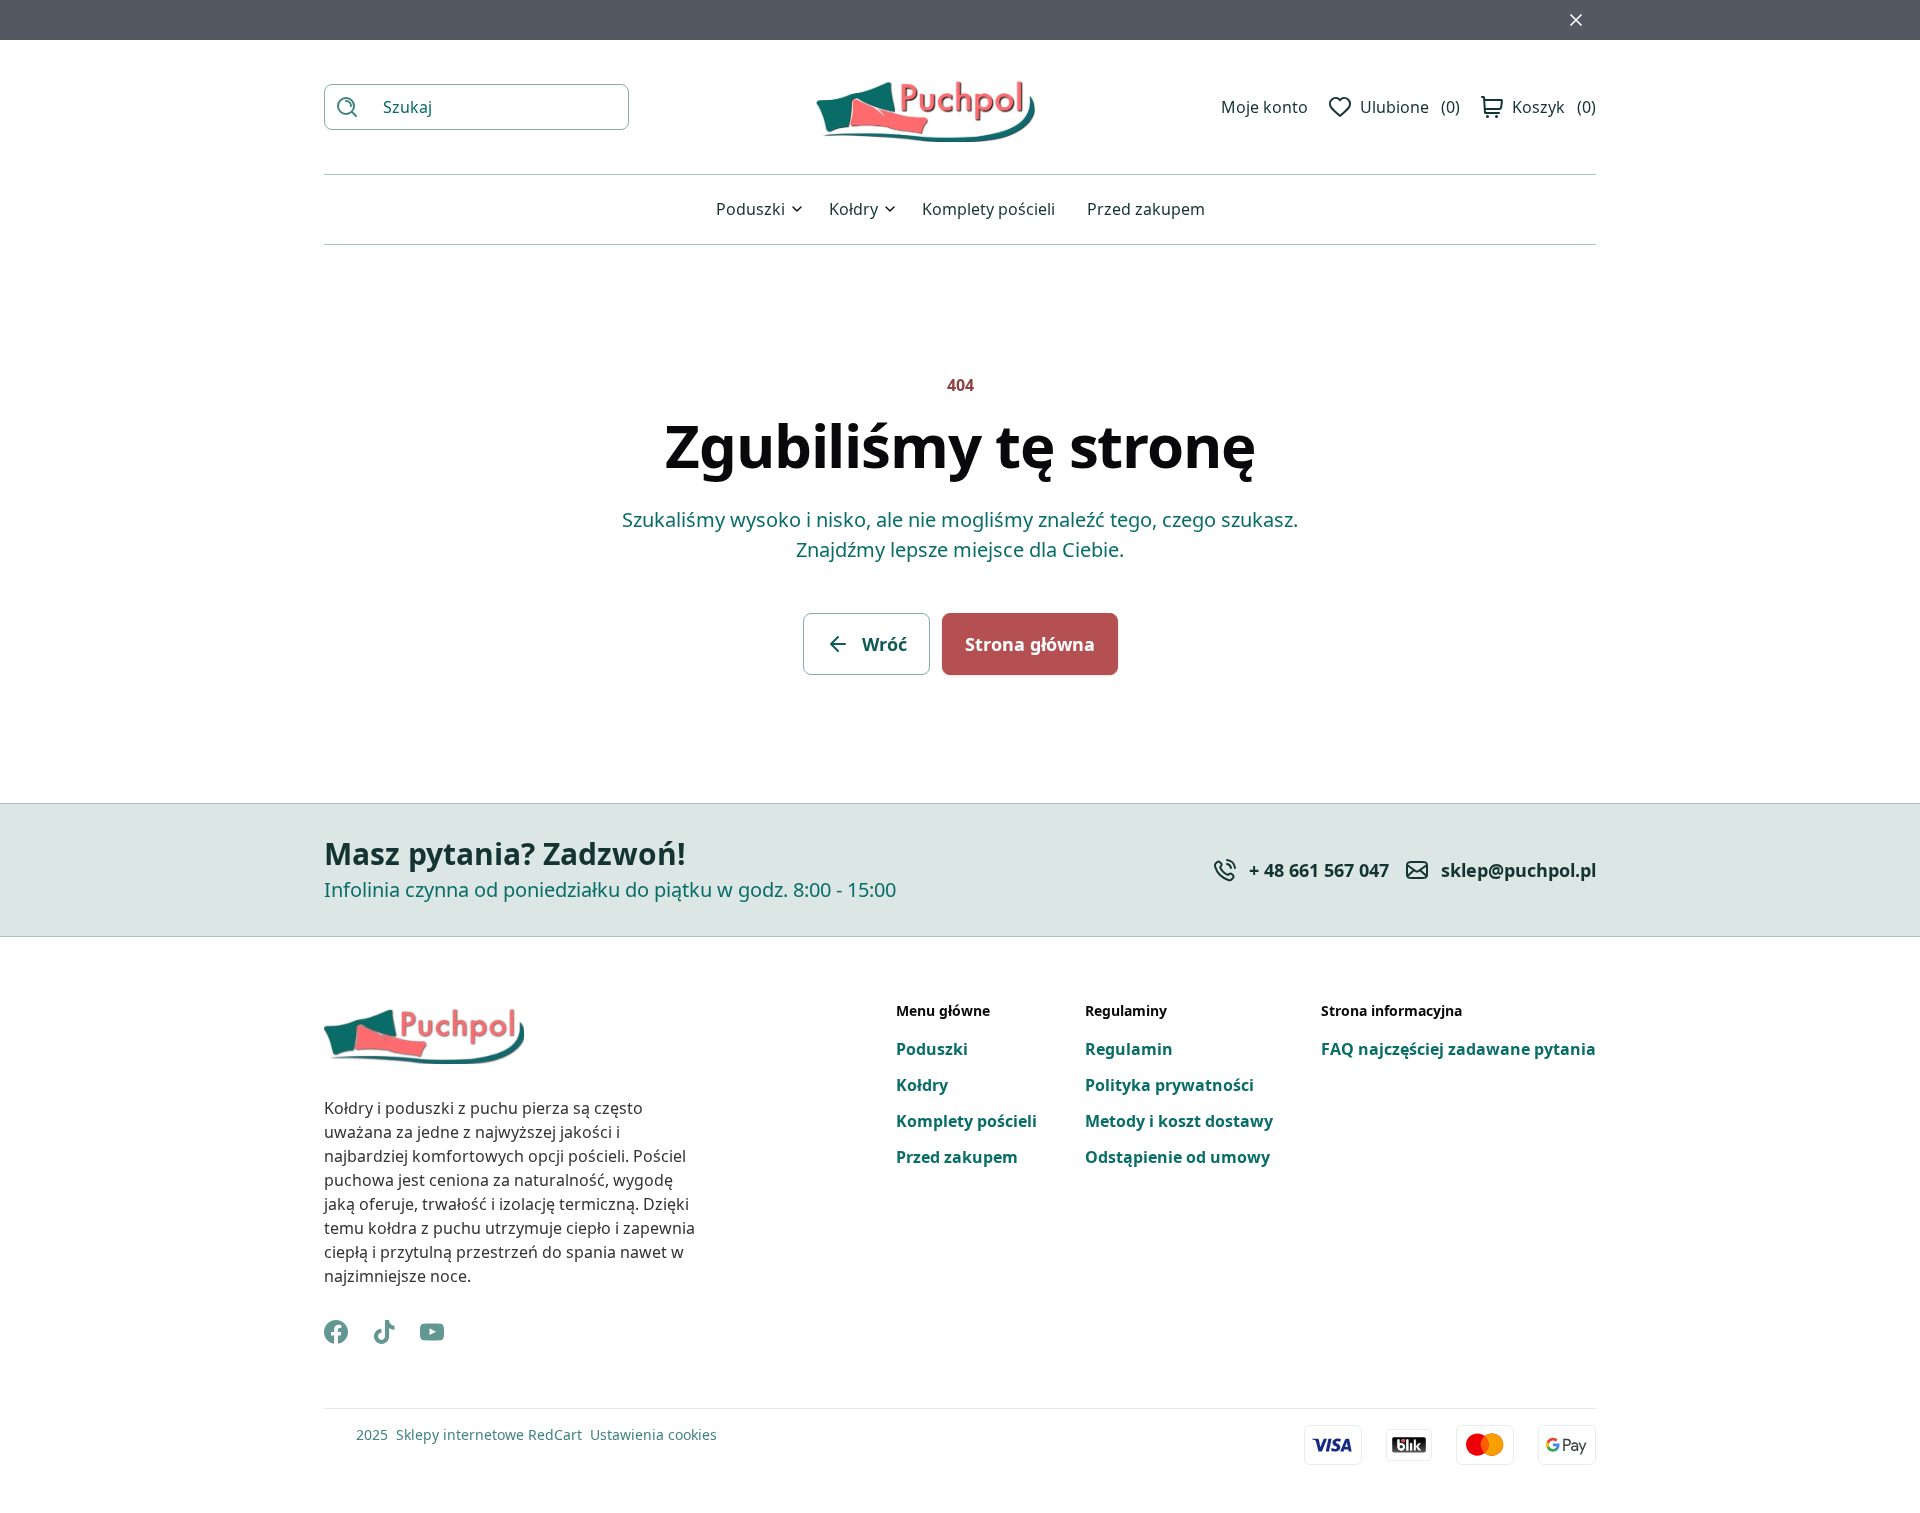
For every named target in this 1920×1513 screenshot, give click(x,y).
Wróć (884, 644)
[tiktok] (384, 1332)
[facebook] (336, 1332)
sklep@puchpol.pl (1518, 870)
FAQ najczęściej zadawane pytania (1458, 1049)
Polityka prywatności (1169, 1085)
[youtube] (432, 1332)
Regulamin (1129, 1049)
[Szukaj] (347, 107)
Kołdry (853, 209)
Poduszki (750, 209)
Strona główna (1030, 644)
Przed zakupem (1146, 209)
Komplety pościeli (988, 209)
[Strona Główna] (925, 107)
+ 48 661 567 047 (1319, 870)
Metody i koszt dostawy (1179, 1121)
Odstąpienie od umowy (1177, 1157)
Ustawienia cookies (653, 1434)
